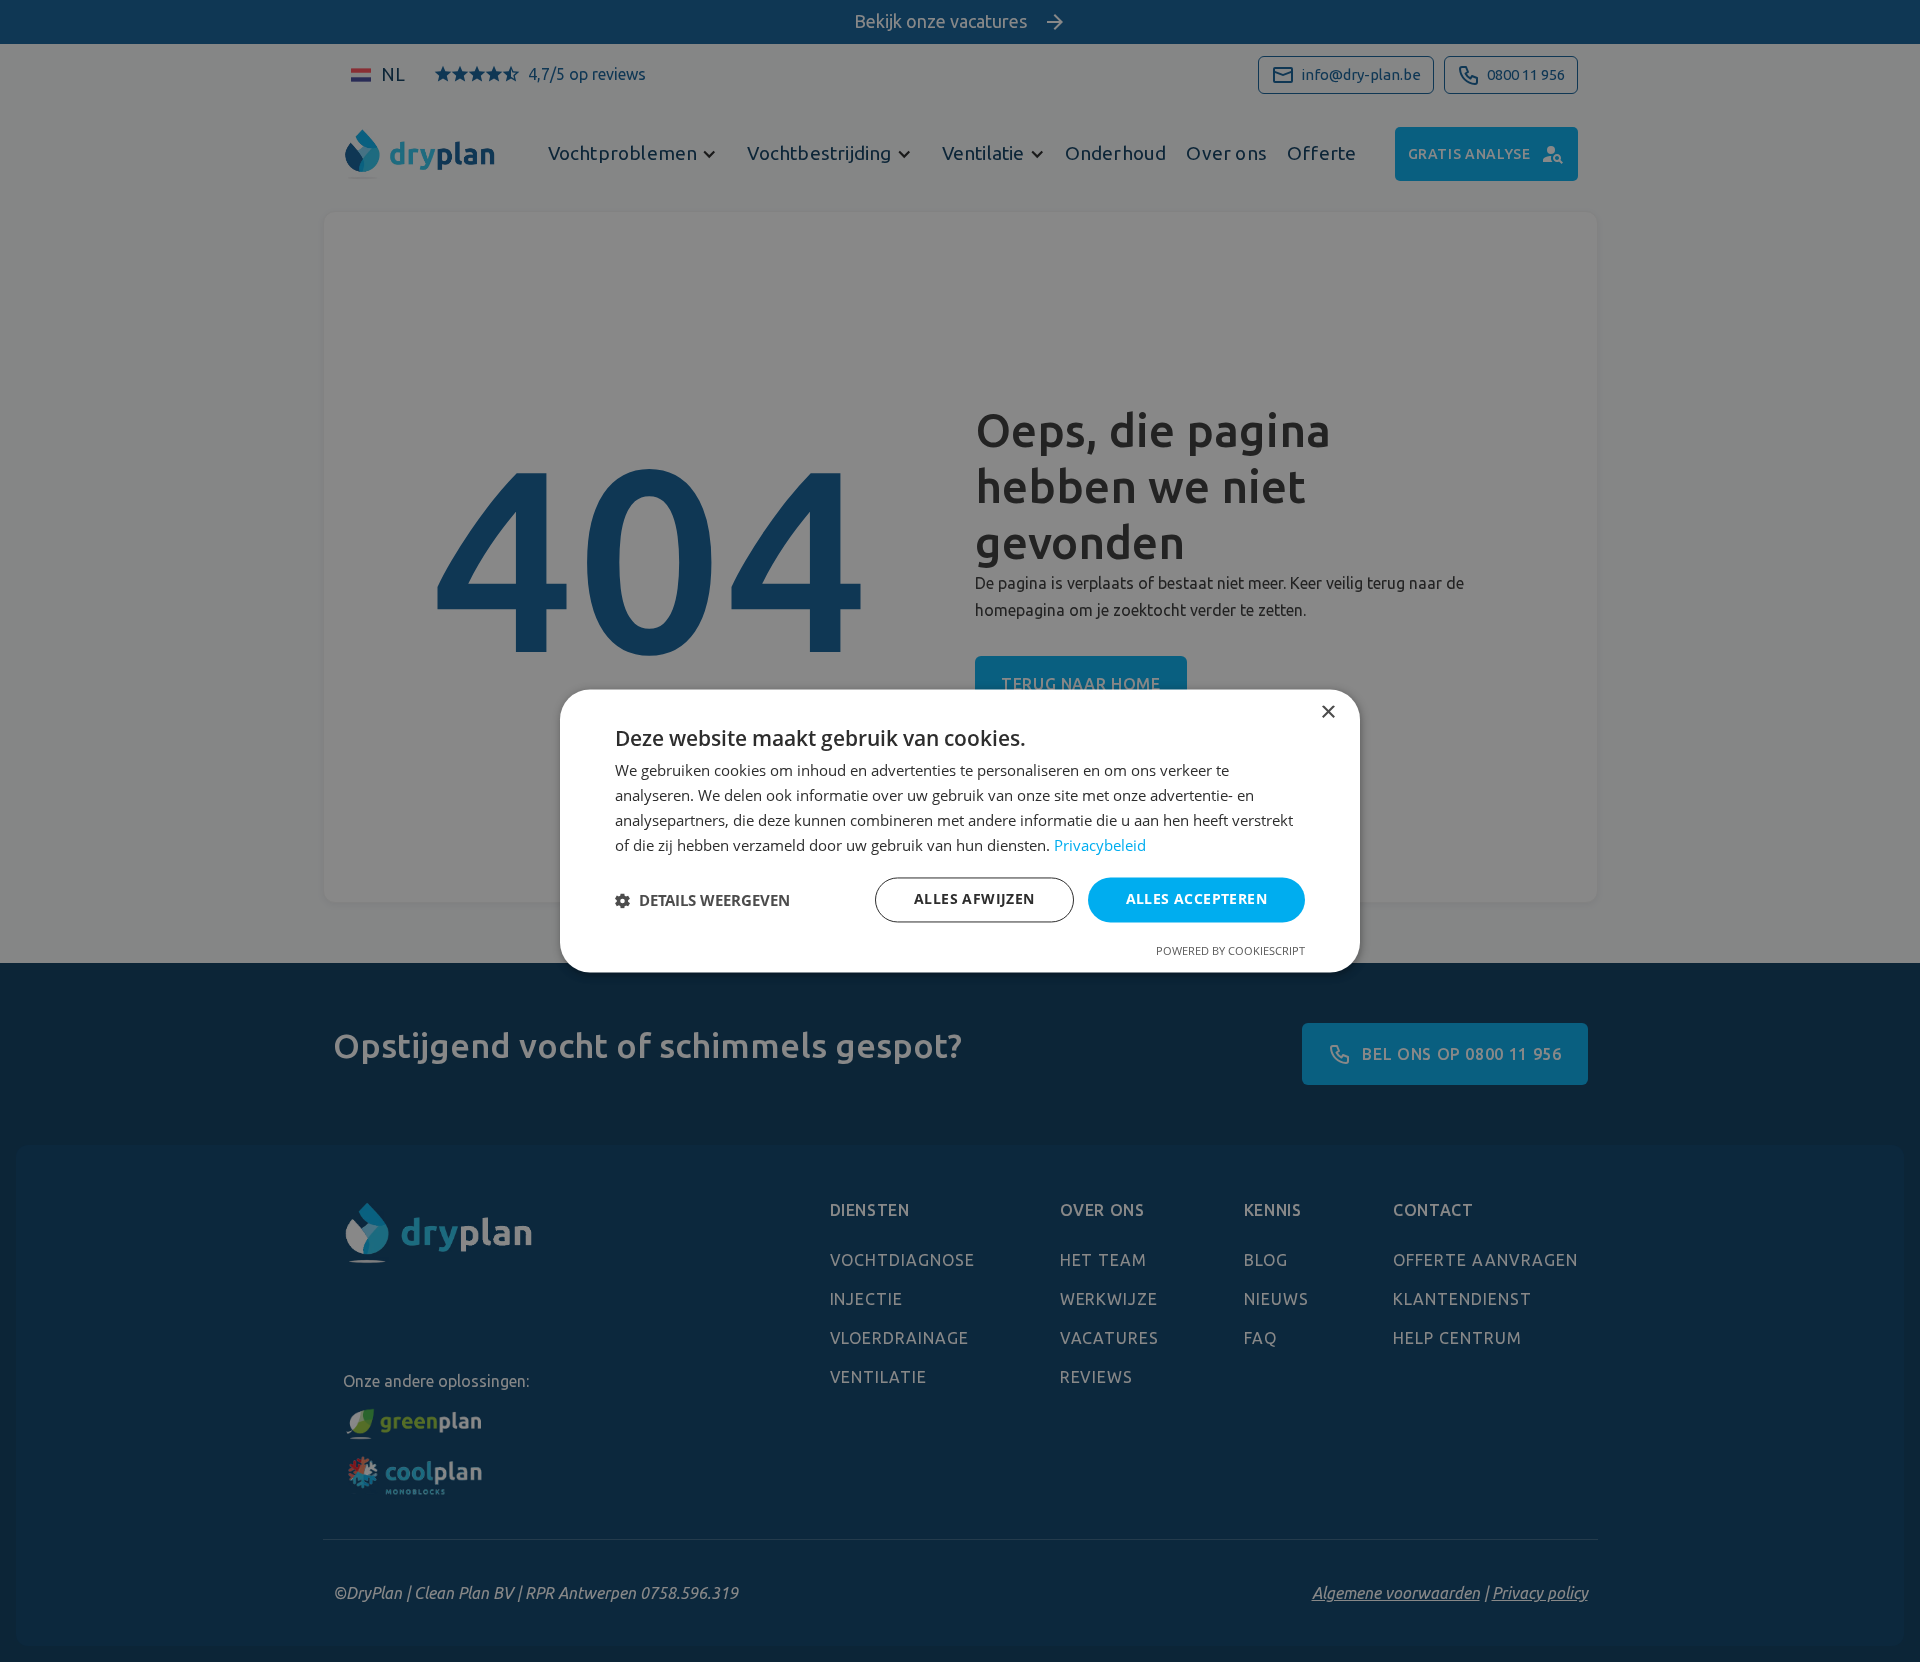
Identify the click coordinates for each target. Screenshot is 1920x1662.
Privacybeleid (1100, 845)
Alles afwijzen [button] (974, 899)
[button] (702, 900)
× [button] (1327, 712)
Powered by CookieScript (1230, 951)
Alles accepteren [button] (1196, 899)
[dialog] (960, 830)
